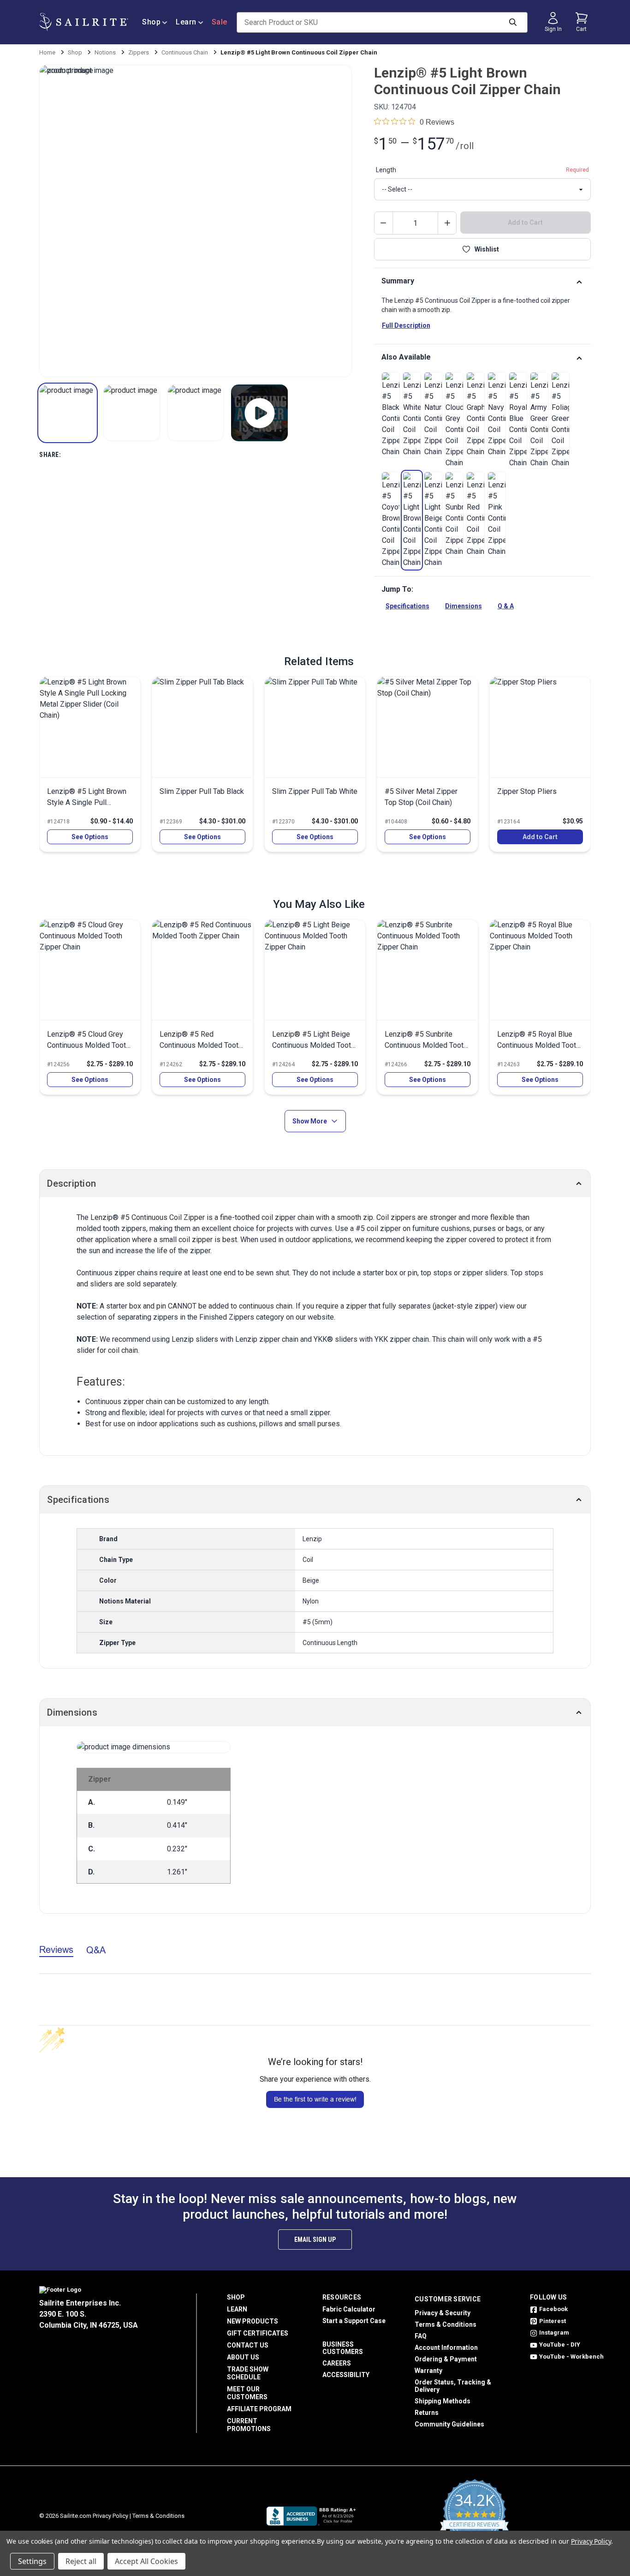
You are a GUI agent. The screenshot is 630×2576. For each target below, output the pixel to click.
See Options (90, 837)
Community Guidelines (449, 2424)
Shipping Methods (443, 2401)
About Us (243, 2357)
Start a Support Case (354, 2321)
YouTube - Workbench (571, 2357)
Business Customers (343, 2348)
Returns (427, 2413)
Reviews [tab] (56, 1949)
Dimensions (464, 606)
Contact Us (248, 2345)
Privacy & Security (443, 2313)
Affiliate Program (259, 2409)
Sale (220, 22)
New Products (253, 2321)
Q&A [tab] (96, 1950)
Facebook (553, 2309)
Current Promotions (249, 2425)
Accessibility (346, 2375)
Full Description (406, 325)
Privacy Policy (110, 2516)
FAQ (421, 2336)
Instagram (554, 2333)
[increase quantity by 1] (447, 223)
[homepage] (84, 22)
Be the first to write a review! (315, 2099)
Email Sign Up (315, 2240)
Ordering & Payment (446, 2359)
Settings (32, 2561)
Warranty (428, 2371)
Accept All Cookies (146, 2561)
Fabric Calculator (349, 2309)
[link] (391, 415)
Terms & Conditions (446, 2324)
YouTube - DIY (560, 2345)
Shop (151, 22)
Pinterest (553, 2321)
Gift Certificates (258, 2333)
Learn (186, 22)
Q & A (506, 606)
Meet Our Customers (247, 2393)
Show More (310, 1121)
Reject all (81, 2561)
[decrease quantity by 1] (384, 223)
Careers (337, 2363)
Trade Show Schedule (248, 2373)
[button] (68, 413)
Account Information (446, 2348)
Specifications (407, 606)
